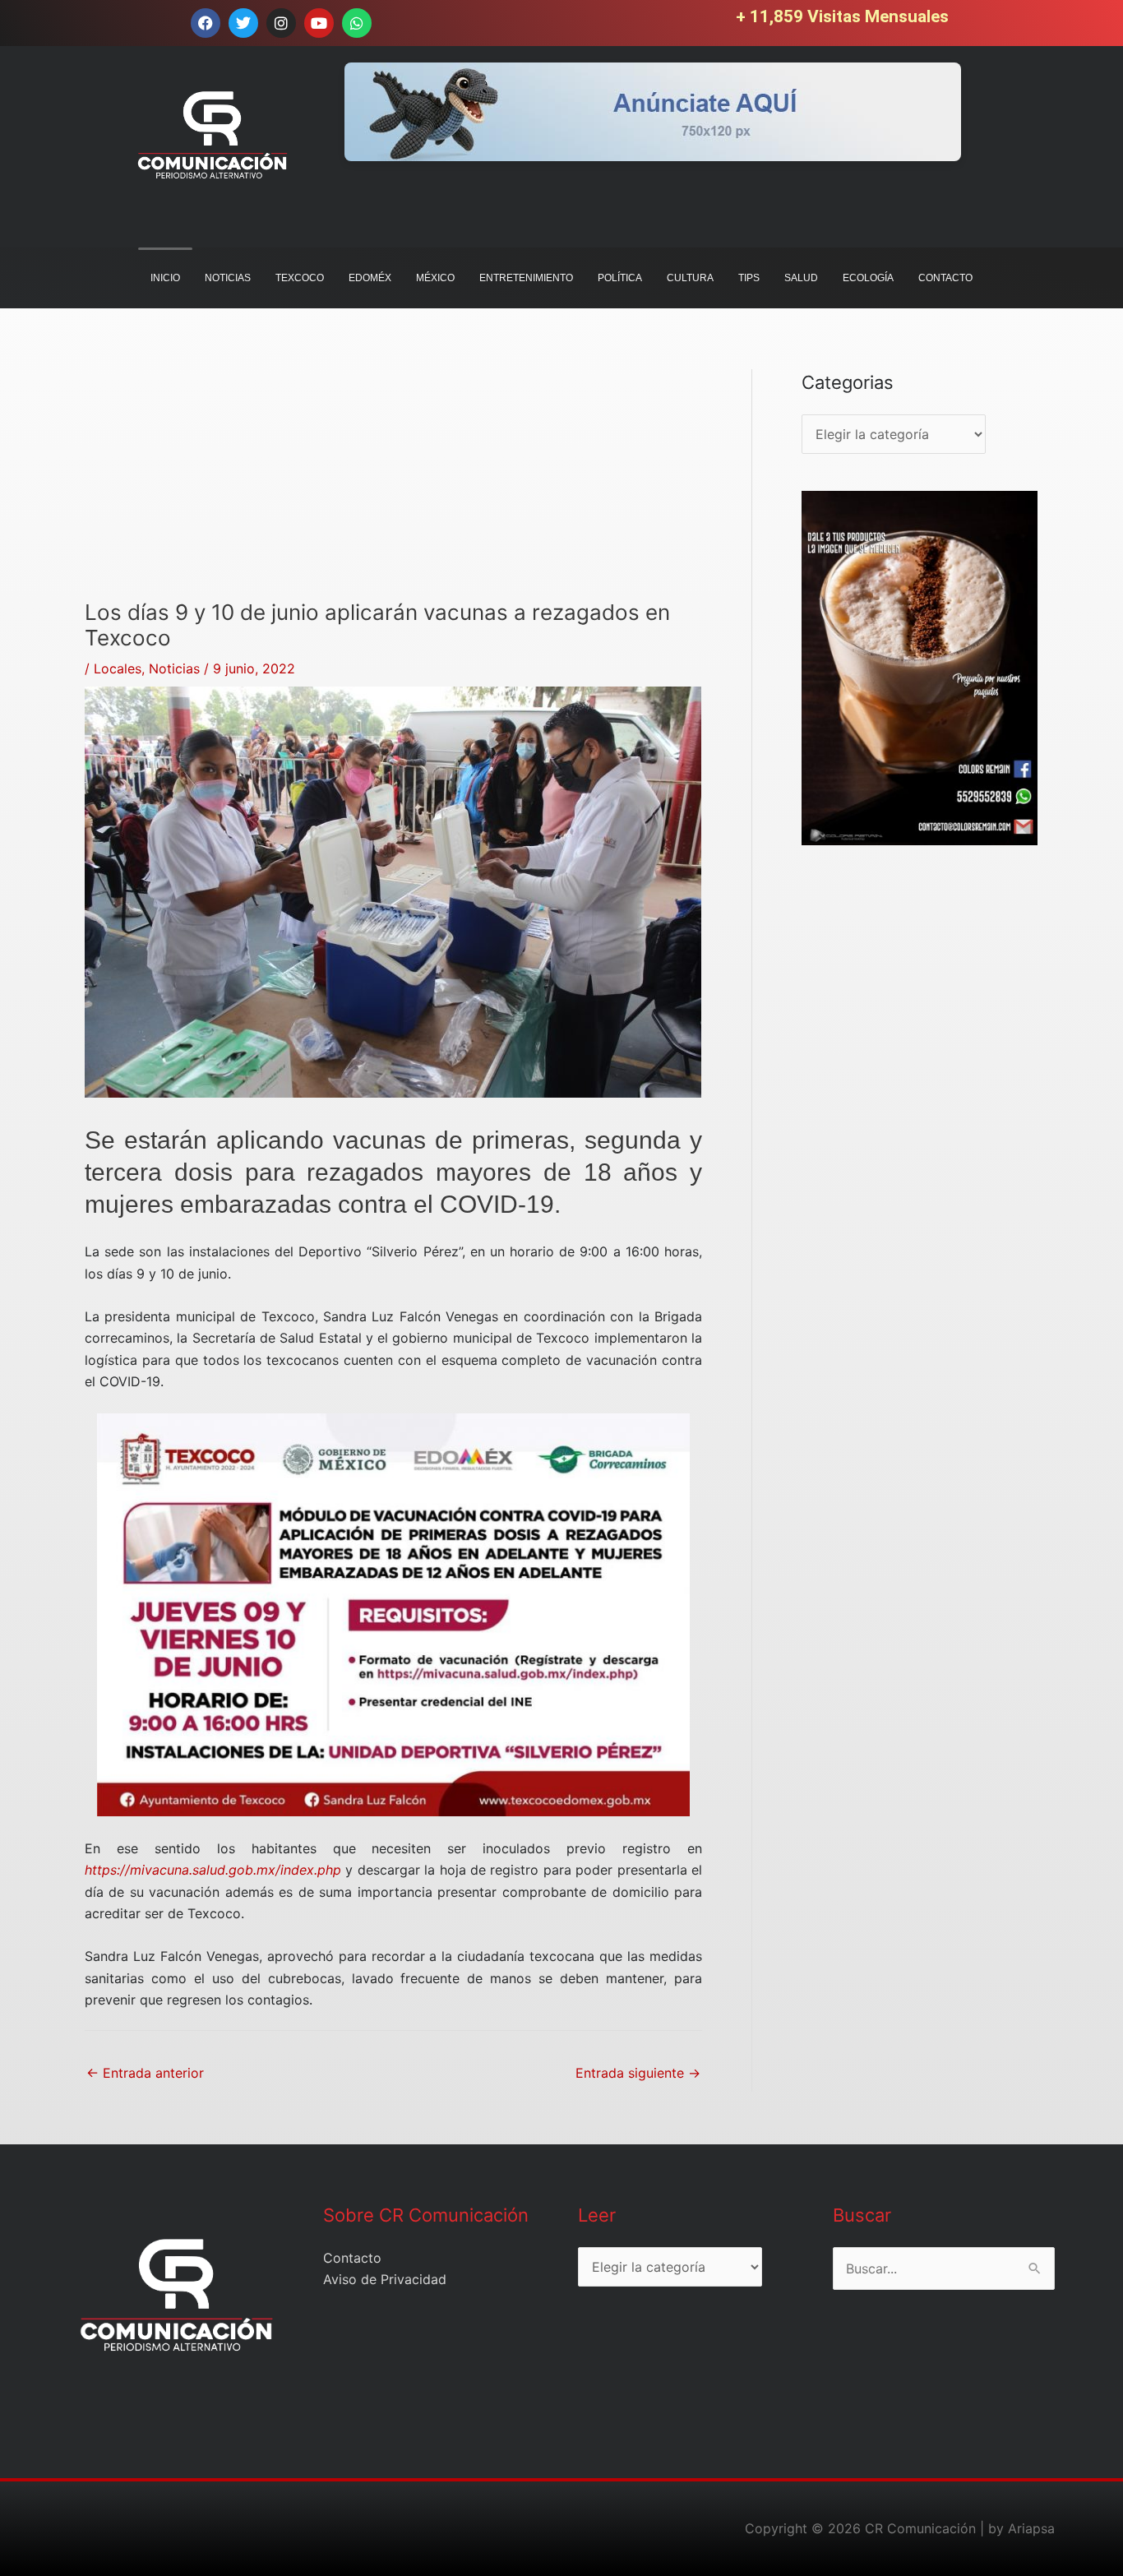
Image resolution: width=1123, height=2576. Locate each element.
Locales (118, 668)
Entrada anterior (145, 2073)
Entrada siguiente (638, 2073)
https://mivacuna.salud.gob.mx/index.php (213, 1870)
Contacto (352, 2258)
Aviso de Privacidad (385, 2279)
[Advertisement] (393, 484)
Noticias (174, 668)
